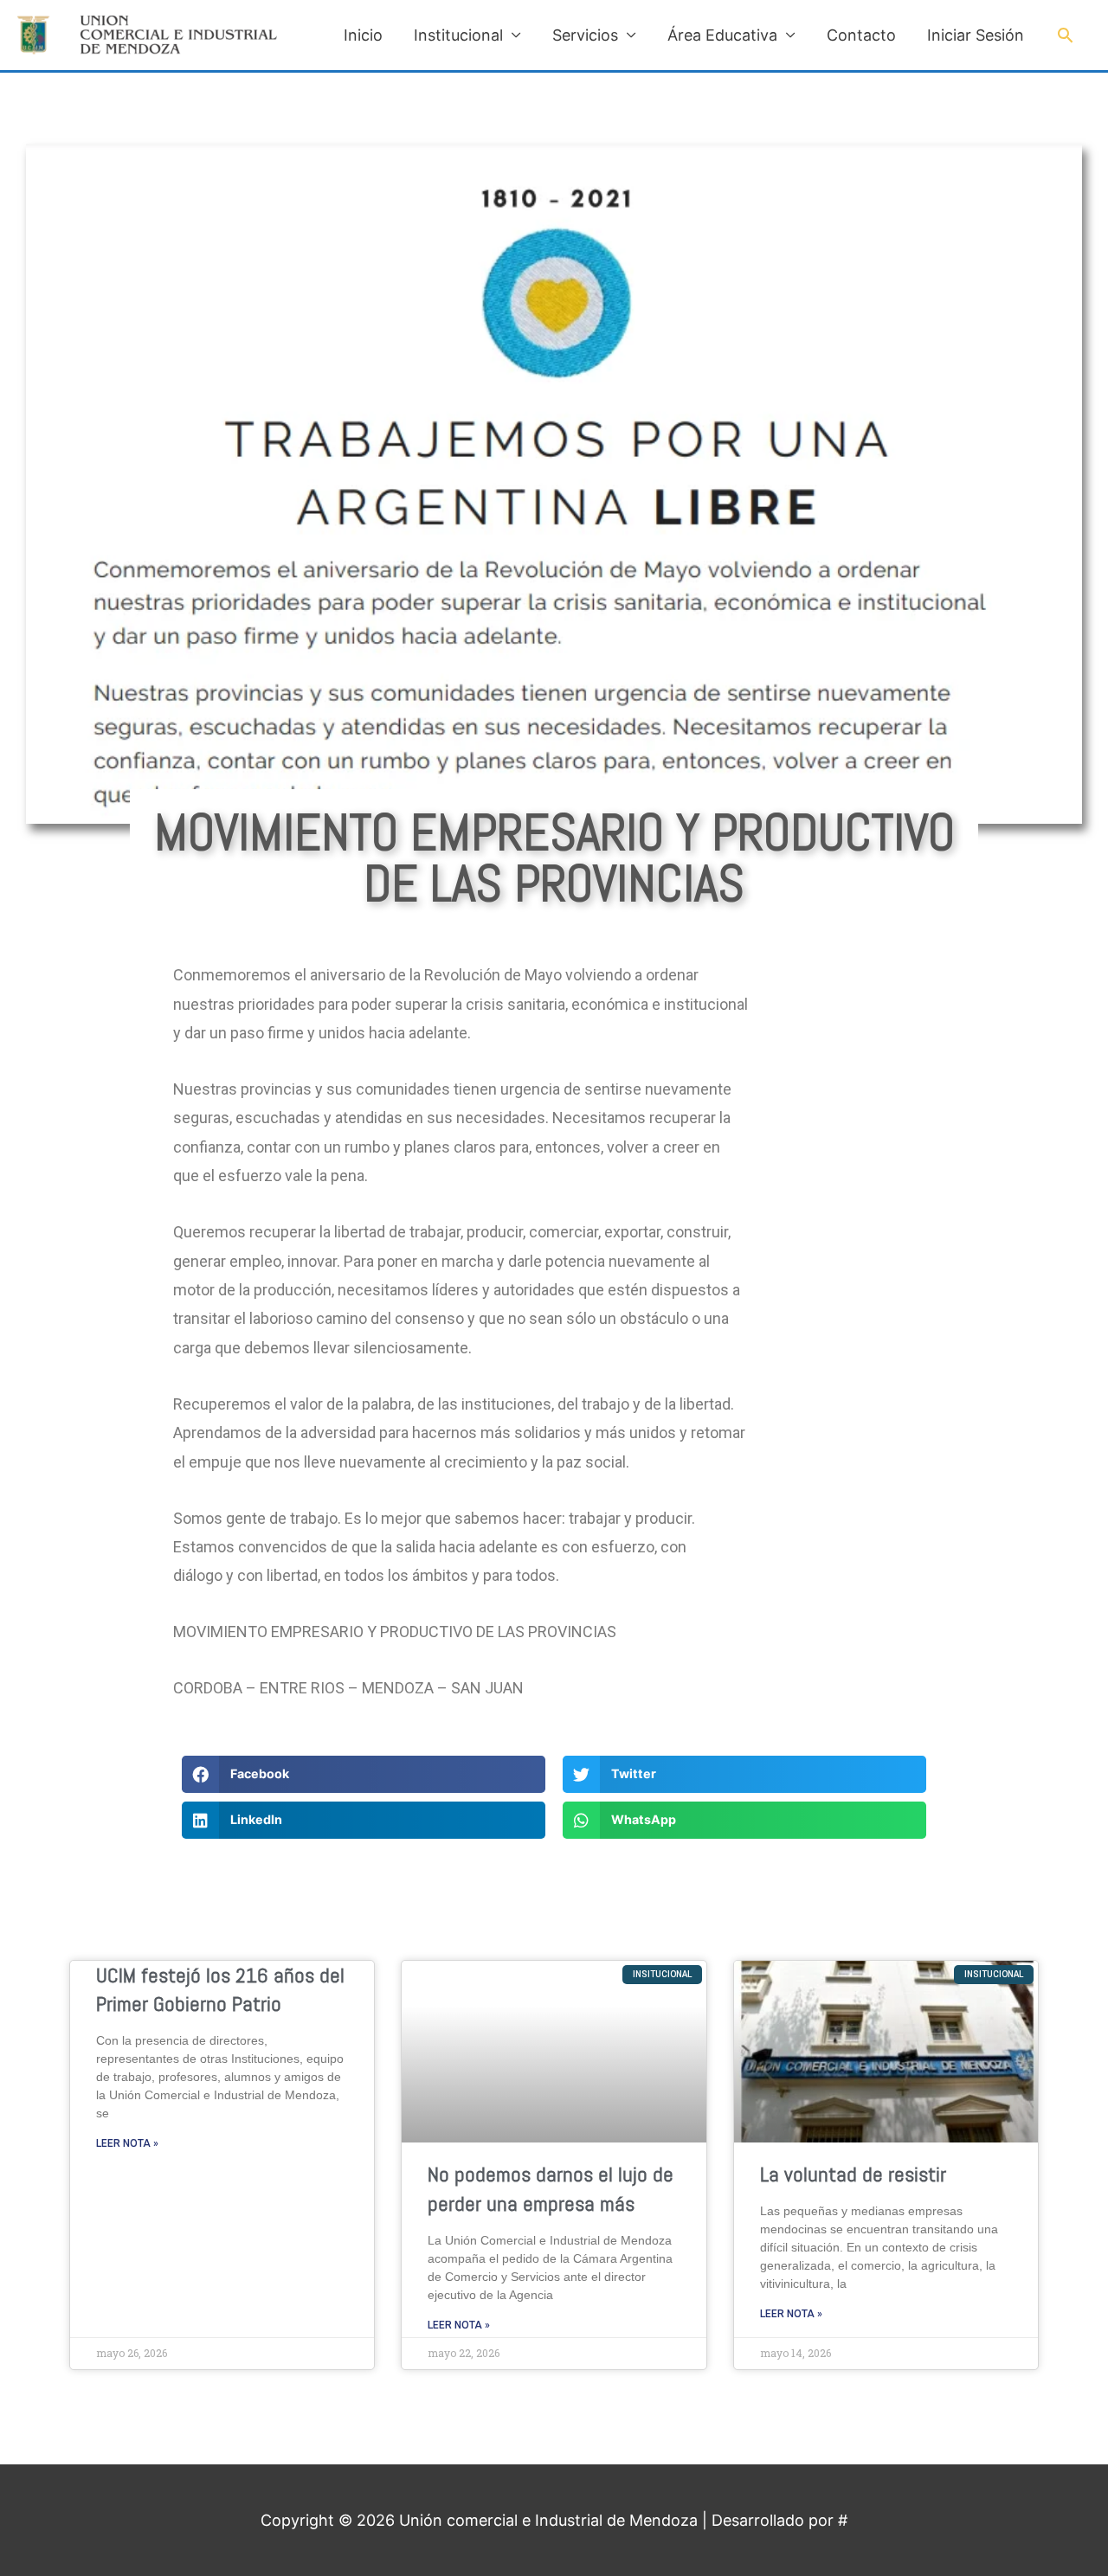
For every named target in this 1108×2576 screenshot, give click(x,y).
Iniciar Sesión (976, 35)
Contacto (861, 35)
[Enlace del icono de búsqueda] (1065, 35)
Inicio (363, 35)
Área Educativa (722, 35)
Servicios (585, 35)
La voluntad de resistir (853, 2174)
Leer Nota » (127, 2143)
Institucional (458, 35)
